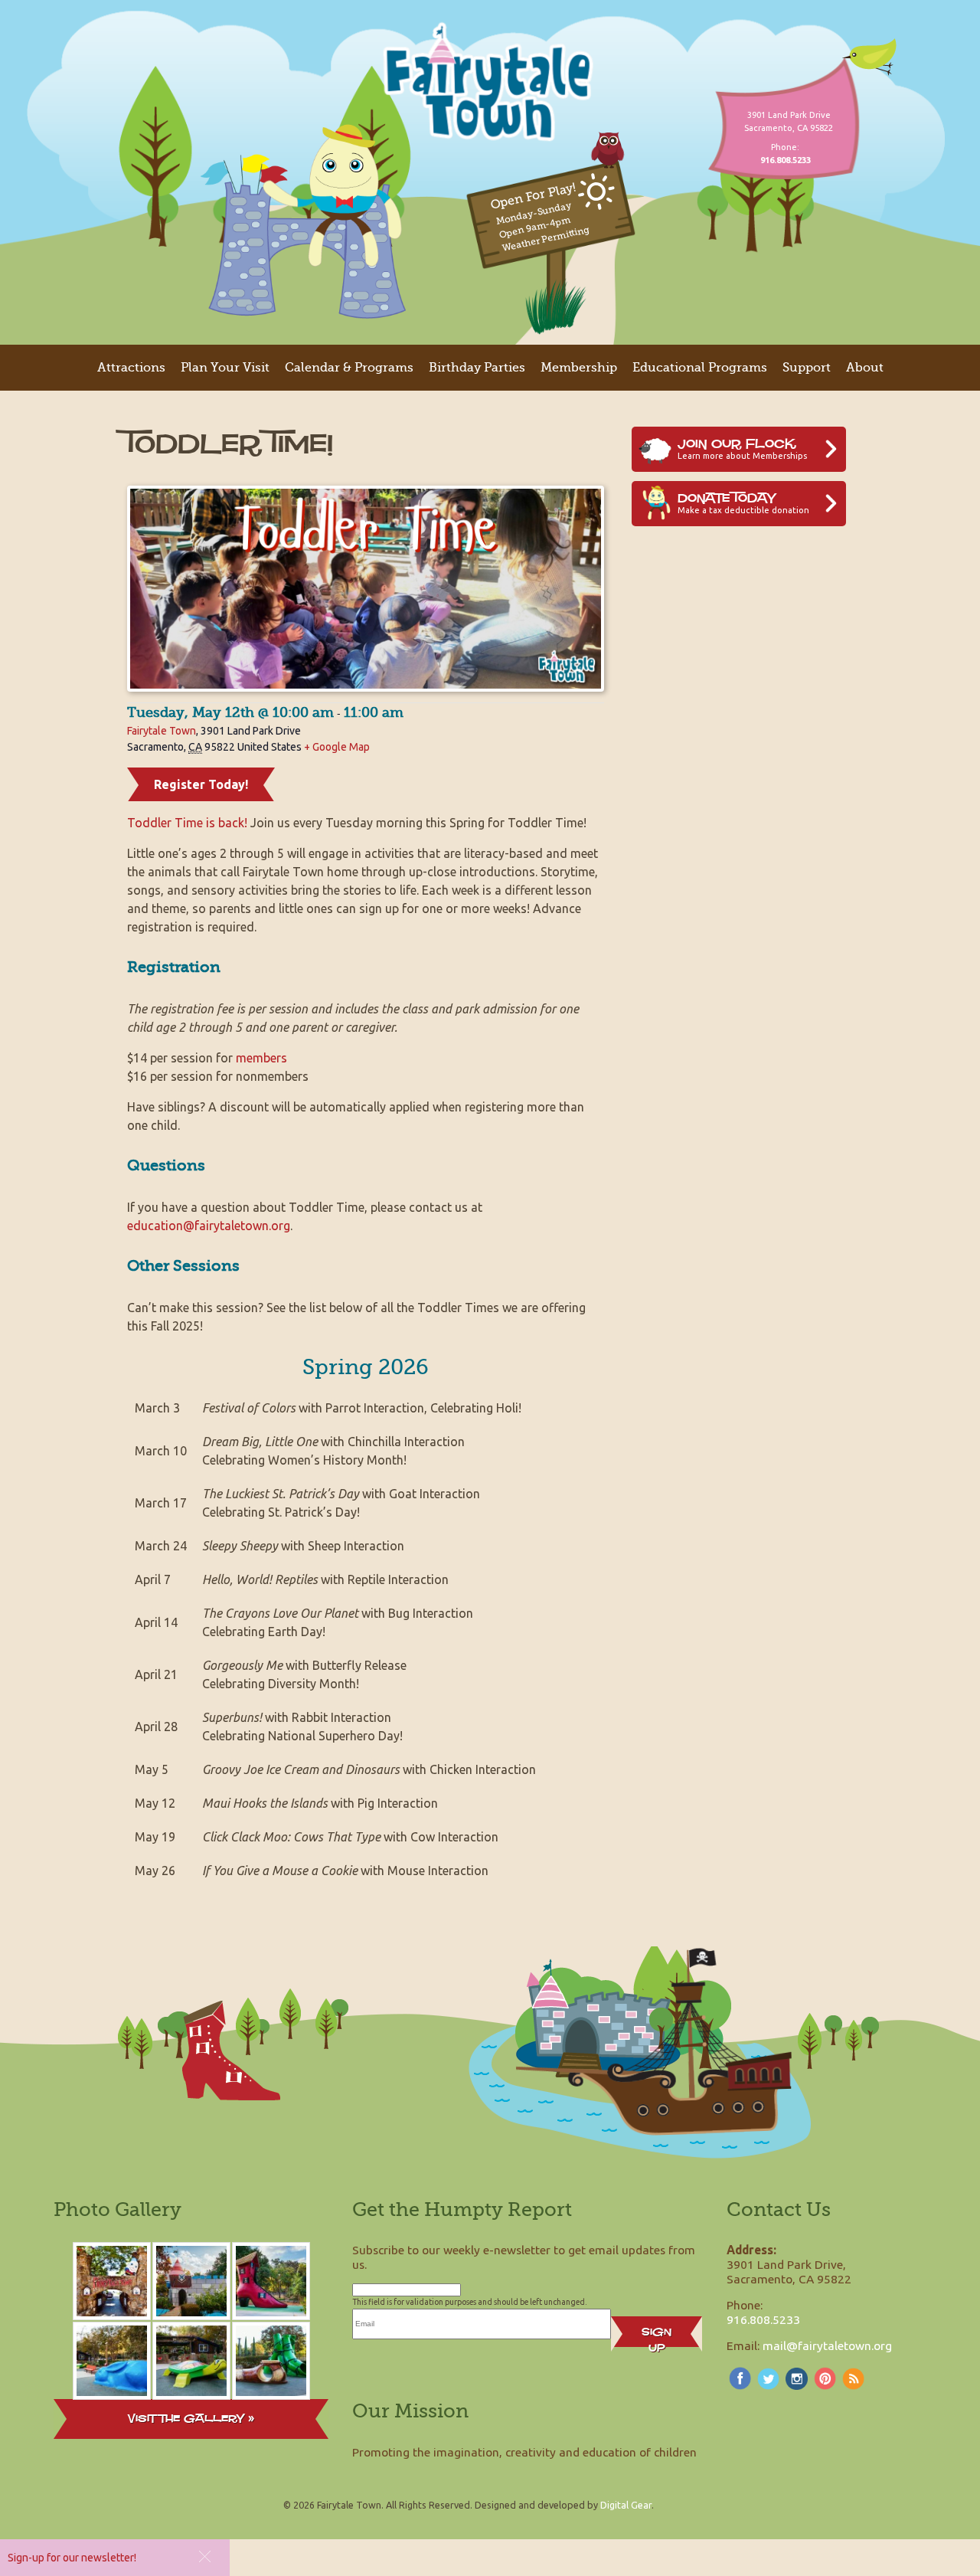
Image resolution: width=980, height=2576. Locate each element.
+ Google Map (337, 747)
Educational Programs (700, 368)
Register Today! (201, 784)
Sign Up (657, 2335)
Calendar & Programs (349, 368)
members (261, 1058)
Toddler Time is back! (187, 823)
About (865, 368)
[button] (205, 2556)
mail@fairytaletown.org (827, 2345)
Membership (579, 368)
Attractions (131, 368)
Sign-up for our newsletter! (72, 2558)
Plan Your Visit (225, 368)
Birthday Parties (477, 368)
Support (807, 368)
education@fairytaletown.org (209, 1226)
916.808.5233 (763, 2319)
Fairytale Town (162, 731)
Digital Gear (626, 2505)
